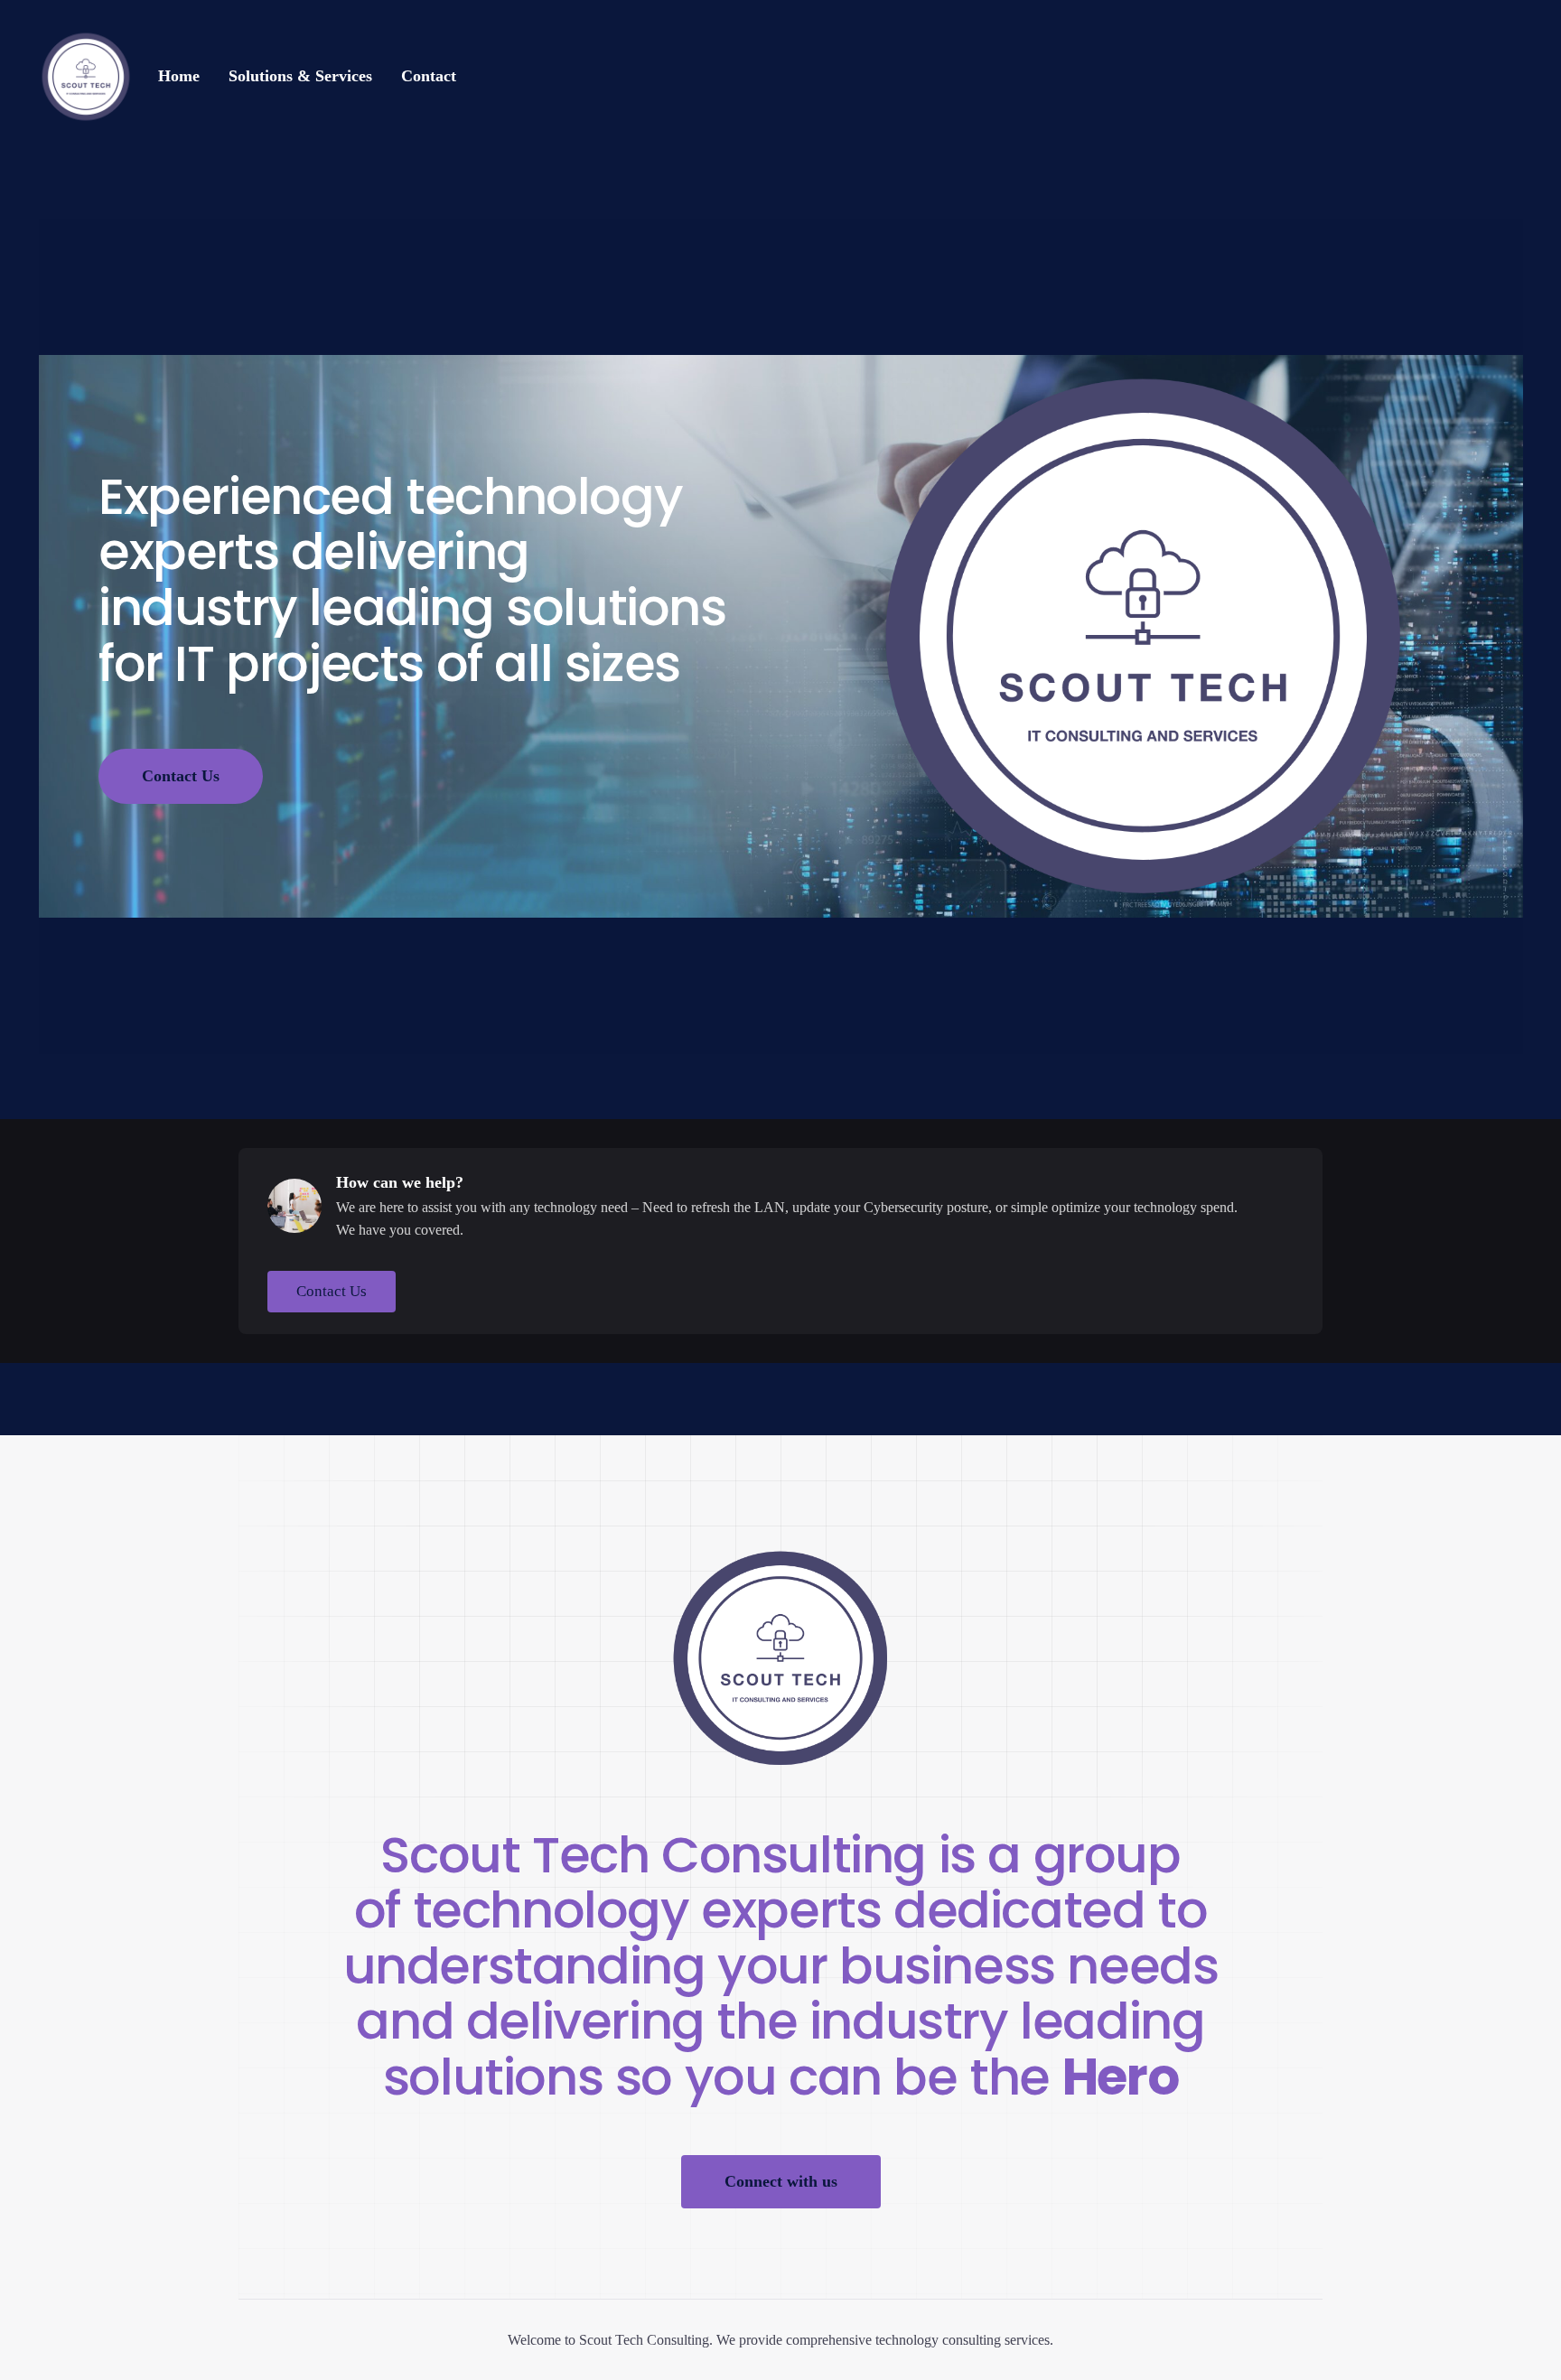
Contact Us (181, 776)
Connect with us (781, 2181)
